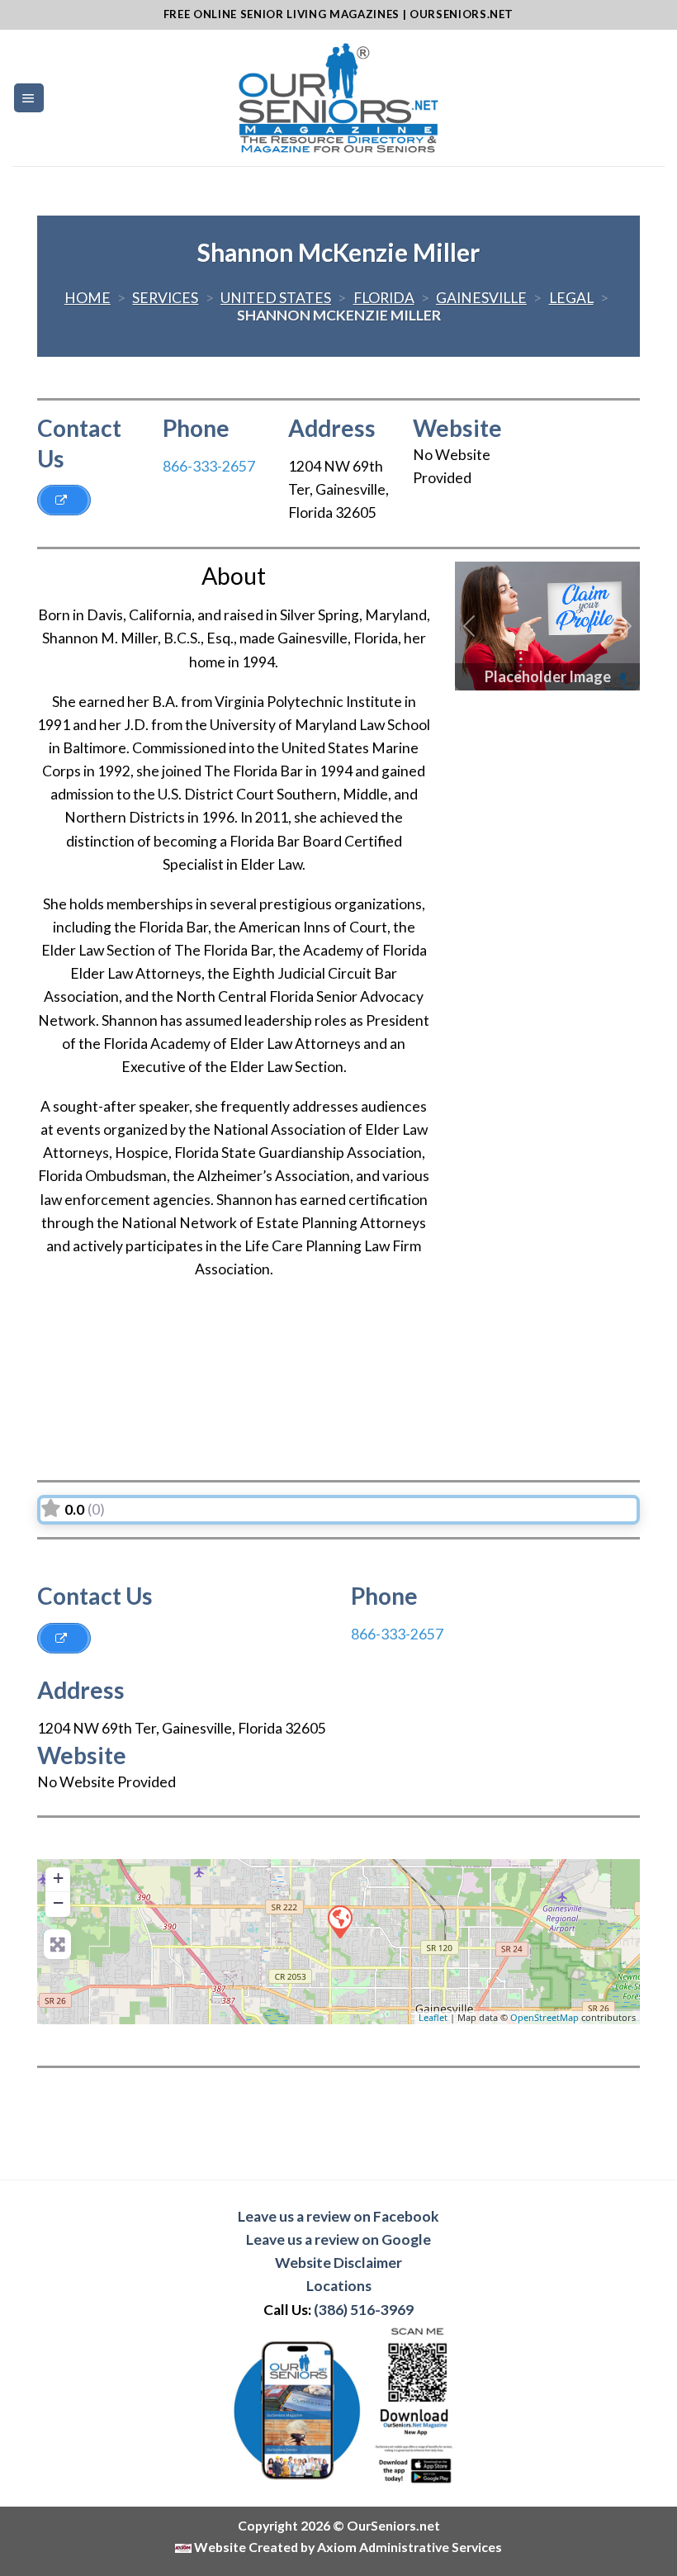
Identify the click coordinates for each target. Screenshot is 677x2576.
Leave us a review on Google (338, 2239)
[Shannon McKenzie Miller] (339, 1921)
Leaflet (433, 2017)
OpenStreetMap (544, 2017)
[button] (469, 626)
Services (165, 298)
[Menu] (29, 98)
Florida (384, 298)
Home (88, 298)
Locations (339, 2286)
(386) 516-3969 (364, 2310)
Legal (571, 298)
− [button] (58, 1902)
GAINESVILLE (481, 298)
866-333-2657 (209, 466)
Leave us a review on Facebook (338, 2216)
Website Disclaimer (338, 2263)
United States (276, 298)
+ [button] (58, 1878)
